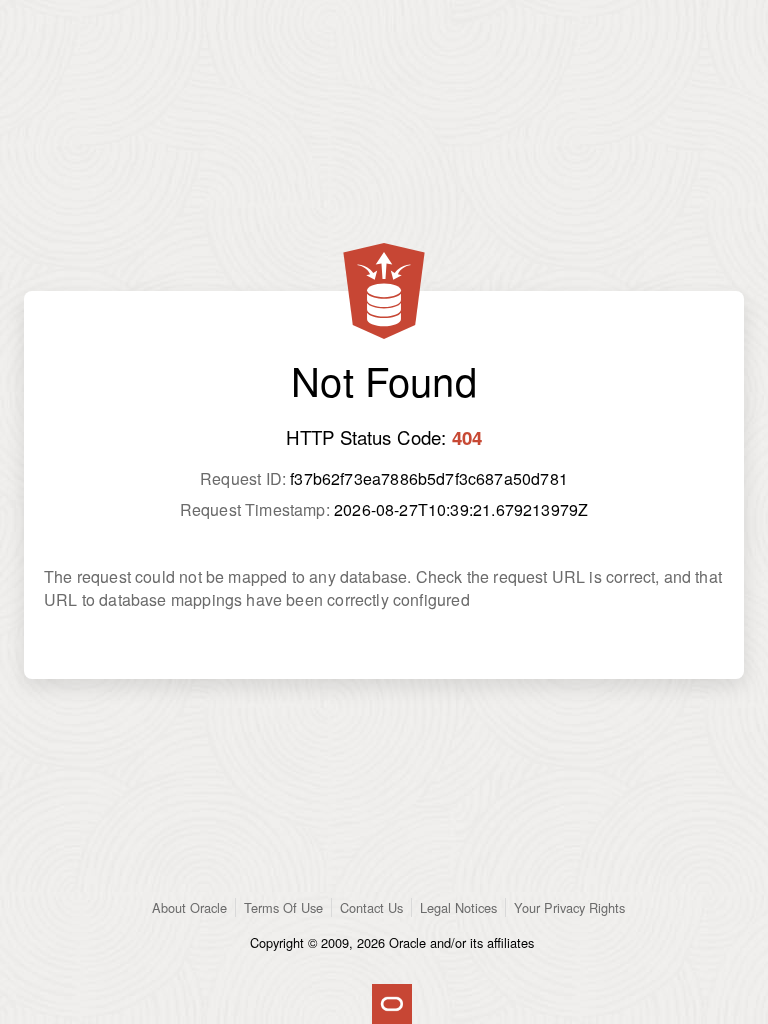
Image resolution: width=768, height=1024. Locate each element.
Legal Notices (458, 907)
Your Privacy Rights (569, 907)
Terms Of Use (283, 907)
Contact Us (371, 907)
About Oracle (189, 907)
